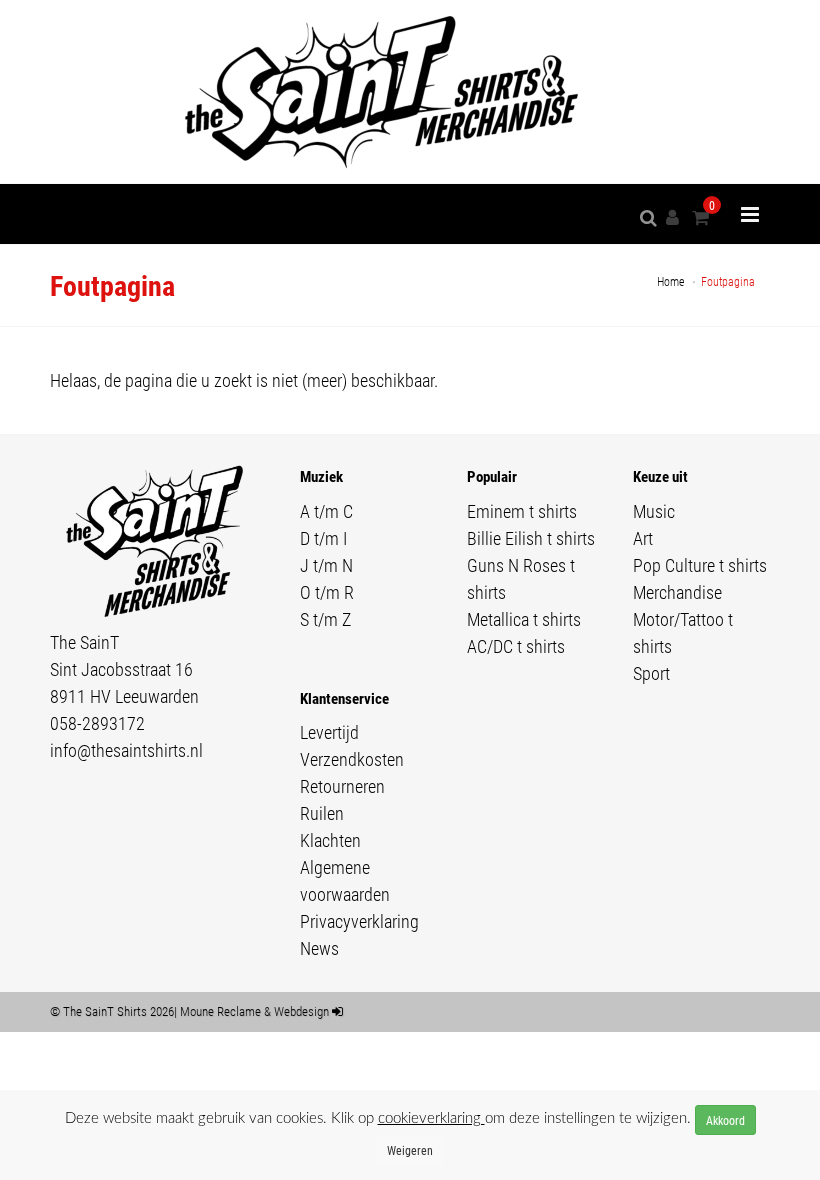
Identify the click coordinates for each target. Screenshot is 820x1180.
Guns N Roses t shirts (521, 578)
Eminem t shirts (522, 511)
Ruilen (322, 813)
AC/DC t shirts (516, 646)
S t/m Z (325, 619)
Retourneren (342, 786)
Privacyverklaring (359, 921)
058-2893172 (97, 723)
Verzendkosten (352, 759)
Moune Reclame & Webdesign (254, 1011)
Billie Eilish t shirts (531, 538)
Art (643, 538)
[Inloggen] (676, 217)
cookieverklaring (431, 1118)
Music (654, 511)
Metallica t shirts (524, 619)
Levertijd (329, 732)
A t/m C (326, 511)
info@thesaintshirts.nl (126, 750)
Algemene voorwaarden (345, 880)
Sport (651, 673)
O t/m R (327, 592)
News (319, 948)
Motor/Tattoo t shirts (683, 632)
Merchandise (677, 592)
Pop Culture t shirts (700, 565)
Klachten (330, 840)
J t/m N (326, 565)
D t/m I (323, 538)
